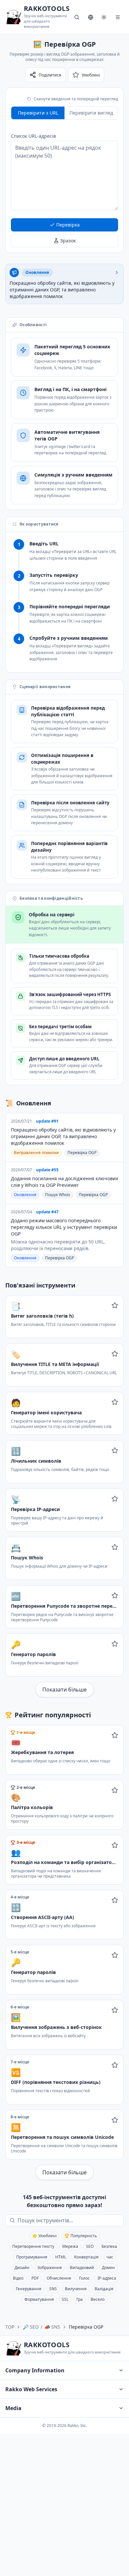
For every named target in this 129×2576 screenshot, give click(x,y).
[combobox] (69, 2220)
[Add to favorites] (115, 1305)
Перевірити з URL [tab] (38, 113)
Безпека (109, 2246)
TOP (10, 2327)
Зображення (50, 2268)
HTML (61, 2257)
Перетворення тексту (33, 2246)
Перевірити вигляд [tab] (91, 113)
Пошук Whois (58, 1195)
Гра (80, 2299)
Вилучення (76, 2289)
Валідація (104, 2289)
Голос (84, 2278)
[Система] (104, 17)
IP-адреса (107, 2278)
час (110, 2257)
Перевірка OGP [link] (86, 2327)
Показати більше (64, 1690)
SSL (65, 2299)
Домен (108, 2268)
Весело (98, 2299)
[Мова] (91, 17)
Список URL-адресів (33, 136)
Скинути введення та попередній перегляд (76, 99)
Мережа (70, 2246)
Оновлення (25, 1195)
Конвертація (86, 2257)
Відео (18, 2278)
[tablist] (64, 113)
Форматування (39, 2299)
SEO (90, 2246)
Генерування (29, 2289)
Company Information (35, 2370)
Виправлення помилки (36, 1153)
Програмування (32, 2257)
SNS (53, 2289)
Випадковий (82, 2268)
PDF (35, 2278)
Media (13, 2408)
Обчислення (59, 2278)
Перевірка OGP (82, 1153)
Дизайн (22, 2268)
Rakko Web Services (31, 2389)
